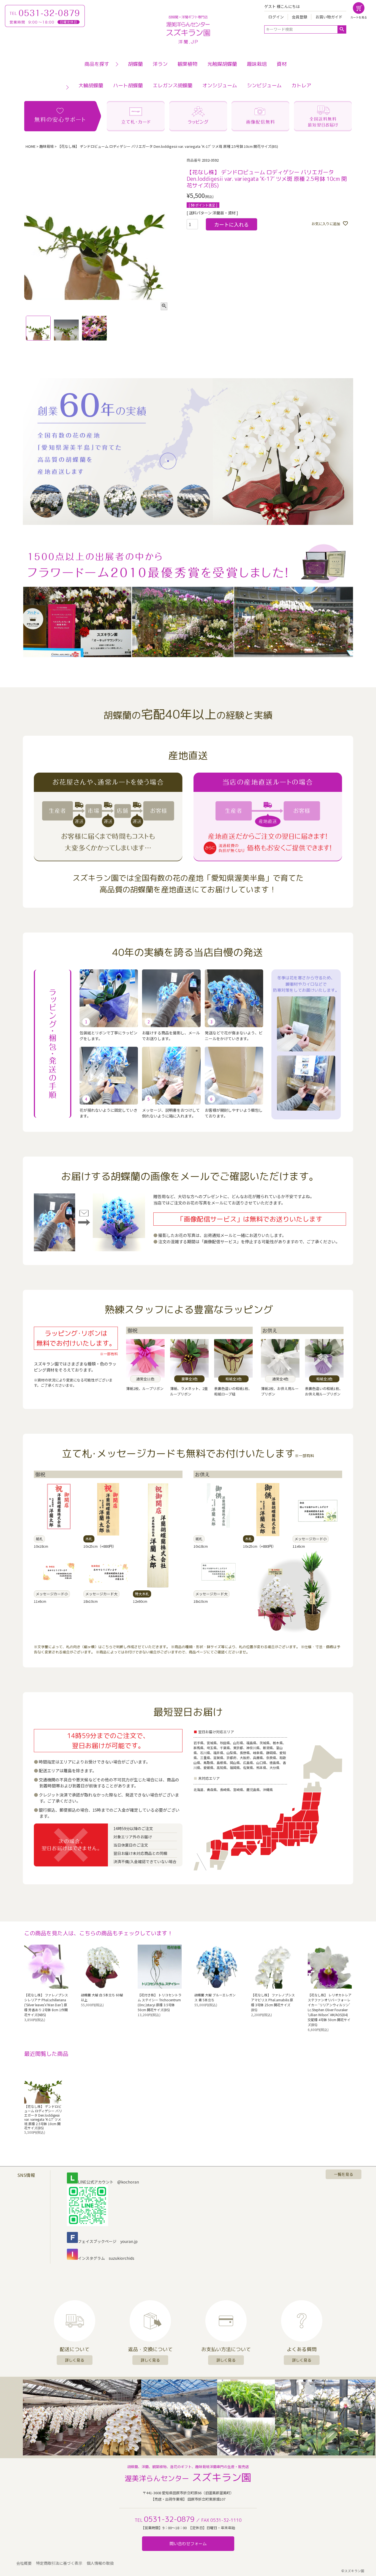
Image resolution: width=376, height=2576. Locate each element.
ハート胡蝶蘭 (128, 85)
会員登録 (299, 17)
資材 (282, 64)
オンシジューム (220, 85)
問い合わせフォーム (188, 2544)
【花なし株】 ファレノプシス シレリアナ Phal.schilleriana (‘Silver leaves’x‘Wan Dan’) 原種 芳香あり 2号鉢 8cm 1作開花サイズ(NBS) (46, 2005)
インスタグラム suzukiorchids (106, 2258)
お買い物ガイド (329, 17)
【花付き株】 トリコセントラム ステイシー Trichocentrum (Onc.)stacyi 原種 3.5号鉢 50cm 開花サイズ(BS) (160, 2002)
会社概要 (24, 2563)
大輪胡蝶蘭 (91, 85)
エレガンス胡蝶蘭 (173, 85)
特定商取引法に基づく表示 (59, 2563)
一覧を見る (344, 2174)
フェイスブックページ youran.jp (108, 2241)
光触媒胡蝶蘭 (222, 64)
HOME (31, 146)
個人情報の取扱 (100, 2563)
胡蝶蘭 (135, 64)
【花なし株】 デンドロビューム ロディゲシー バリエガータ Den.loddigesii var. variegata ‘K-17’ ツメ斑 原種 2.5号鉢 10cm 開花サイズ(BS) (43, 2117)
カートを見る (359, 17)
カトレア (301, 85)
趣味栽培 (257, 64)
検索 (342, 29)
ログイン (276, 17)
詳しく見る (75, 2360)
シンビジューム (264, 85)
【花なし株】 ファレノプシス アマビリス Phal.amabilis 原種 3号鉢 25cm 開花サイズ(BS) (273, 2002)
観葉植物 (187, 64)
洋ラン (160, 64)
